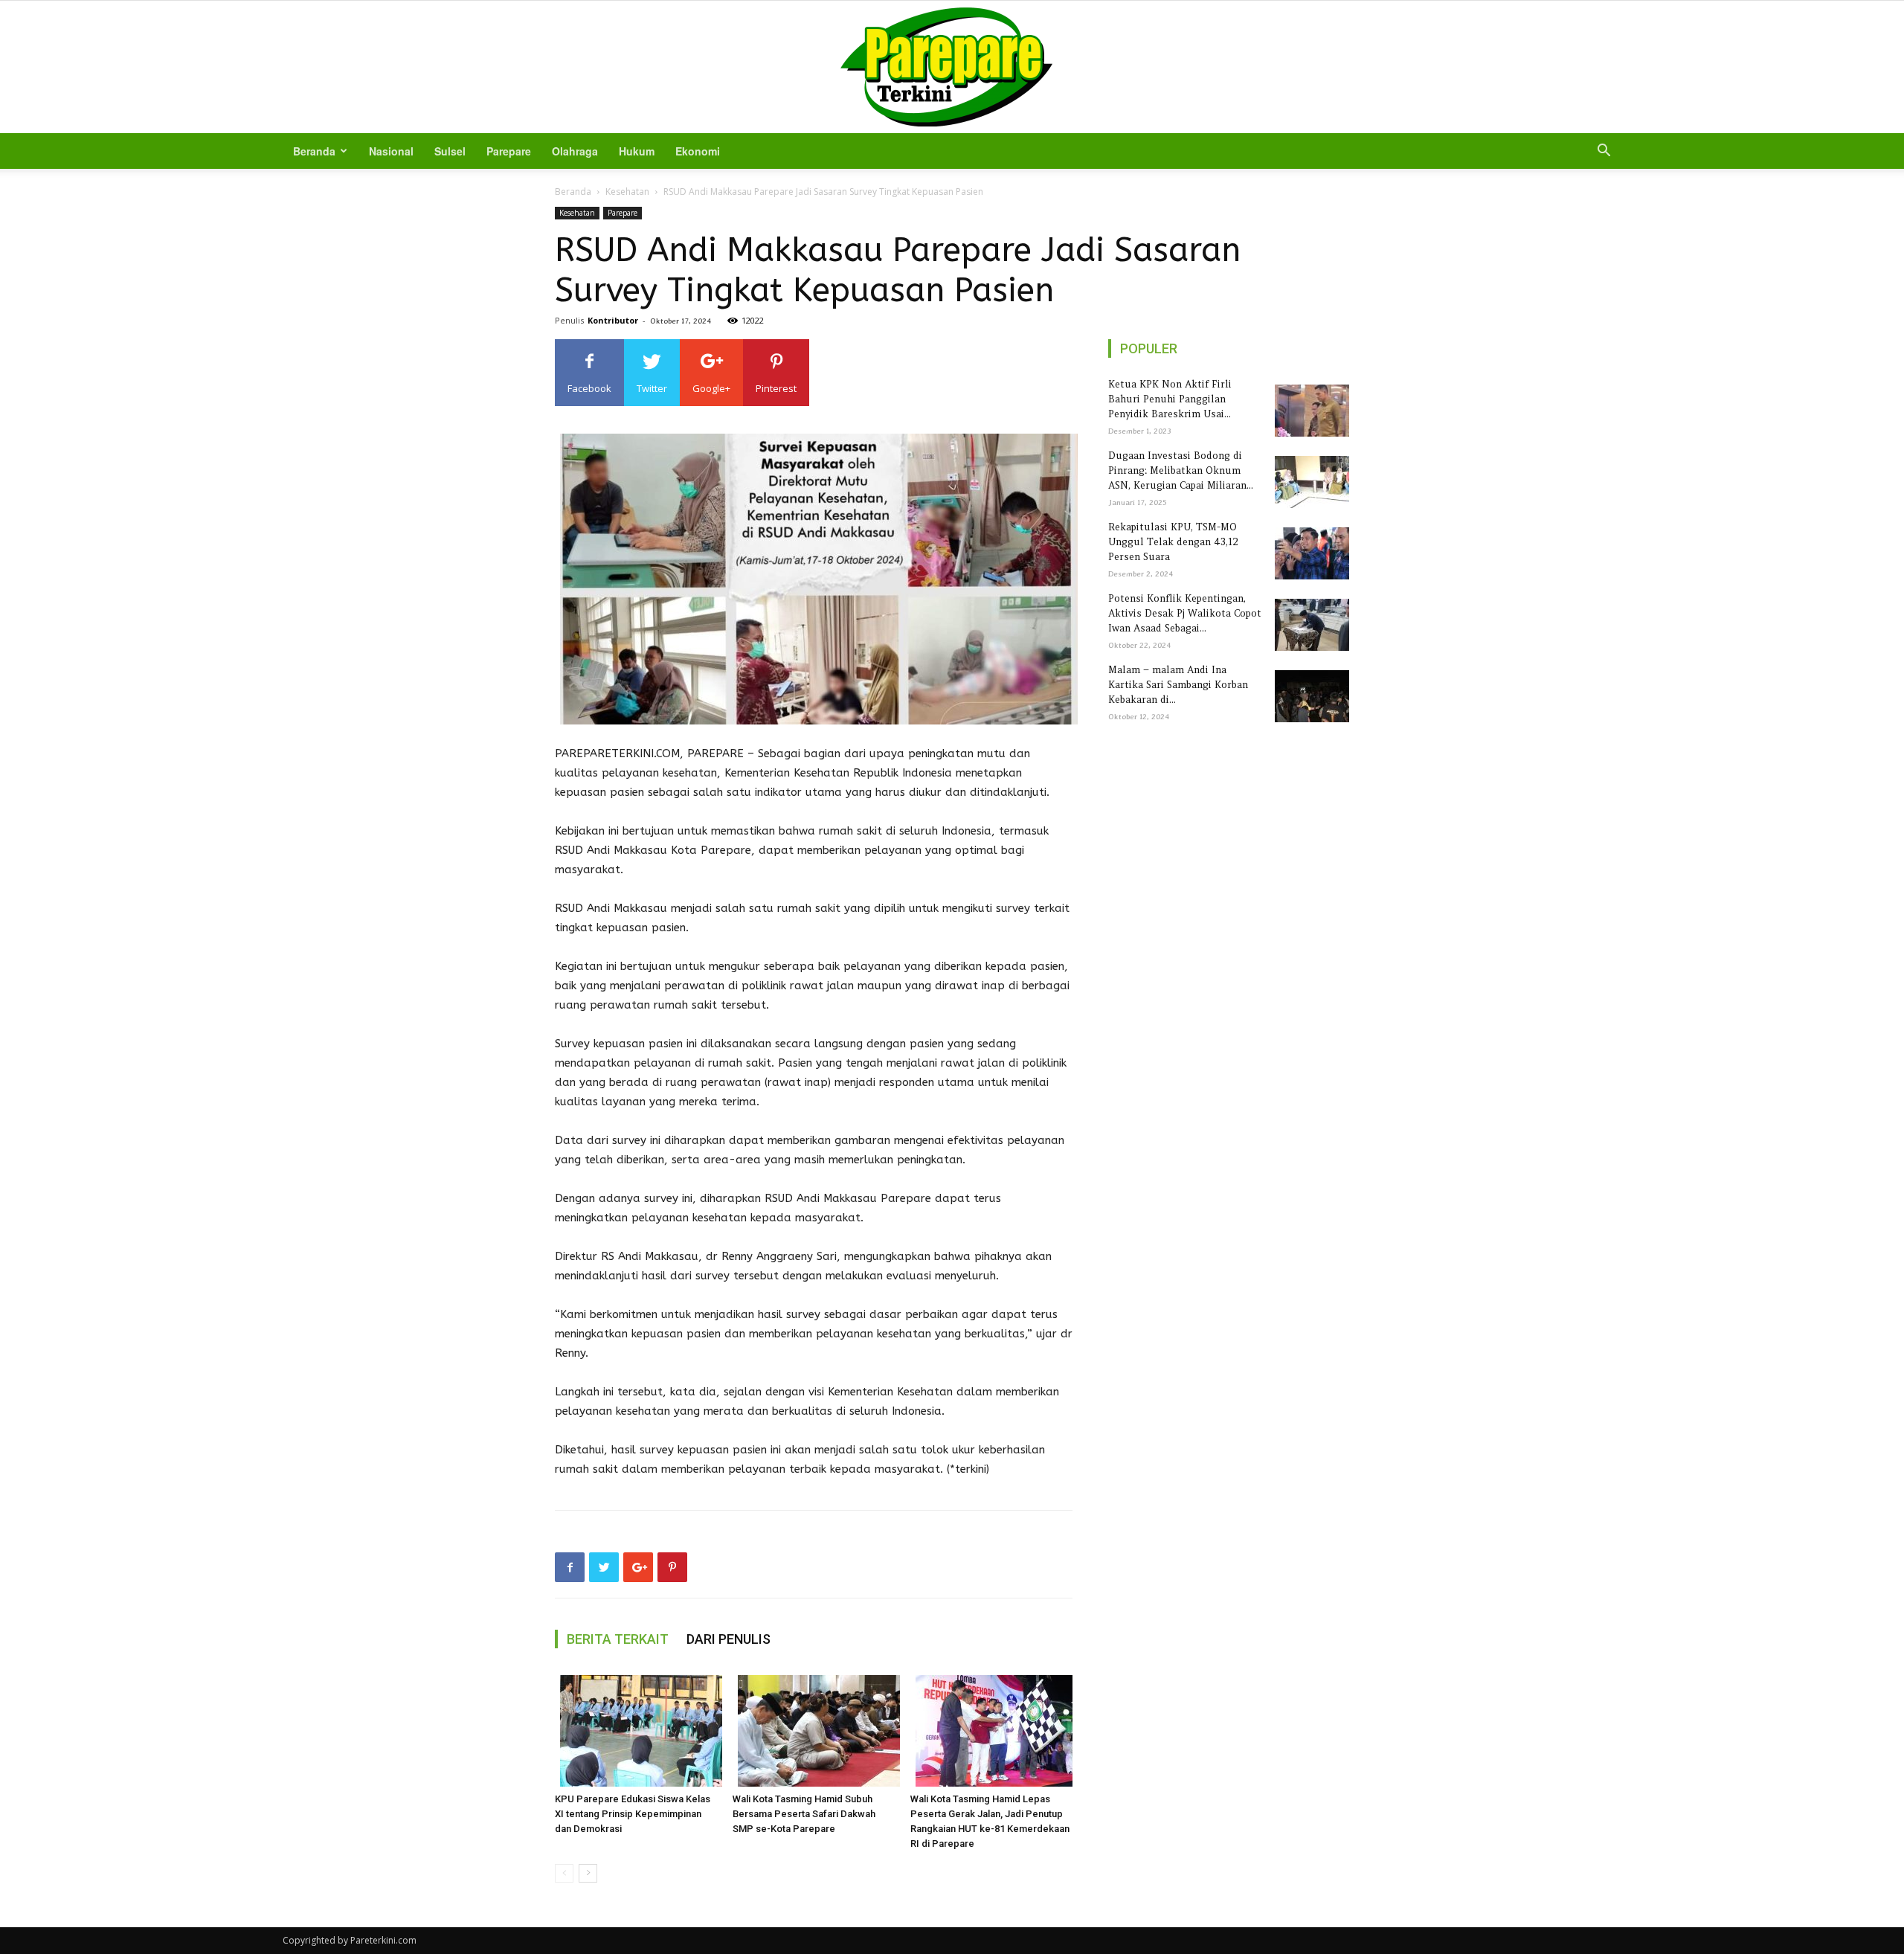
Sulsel (450, 151)
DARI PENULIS (729, 1639)
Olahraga (575, 151)
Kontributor (613, 320)
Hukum (637, 151)
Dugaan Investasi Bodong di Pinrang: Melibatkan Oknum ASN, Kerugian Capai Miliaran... (1181, 470)
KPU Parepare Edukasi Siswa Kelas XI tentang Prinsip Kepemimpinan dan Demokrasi (633, 1814)
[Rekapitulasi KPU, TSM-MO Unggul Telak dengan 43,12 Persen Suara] (1309, 553)
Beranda (314, 151)
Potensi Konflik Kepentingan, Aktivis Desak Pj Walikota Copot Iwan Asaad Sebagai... (1185, 613)
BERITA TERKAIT (618, 1639)
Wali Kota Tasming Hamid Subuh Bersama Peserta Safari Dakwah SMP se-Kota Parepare (804, 1814)
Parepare (509, 151)
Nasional (391, 151)
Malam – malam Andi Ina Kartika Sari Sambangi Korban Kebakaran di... (1178, 685)
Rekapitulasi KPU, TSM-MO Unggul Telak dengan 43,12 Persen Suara (1173, 542)
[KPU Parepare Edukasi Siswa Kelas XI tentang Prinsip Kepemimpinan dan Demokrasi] (636, 1731)
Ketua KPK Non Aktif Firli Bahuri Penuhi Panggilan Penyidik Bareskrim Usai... (1170, 399)
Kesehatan (627, 192)
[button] (1604, 152)
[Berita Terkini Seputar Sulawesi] (952, 67)
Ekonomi (698, 151)
